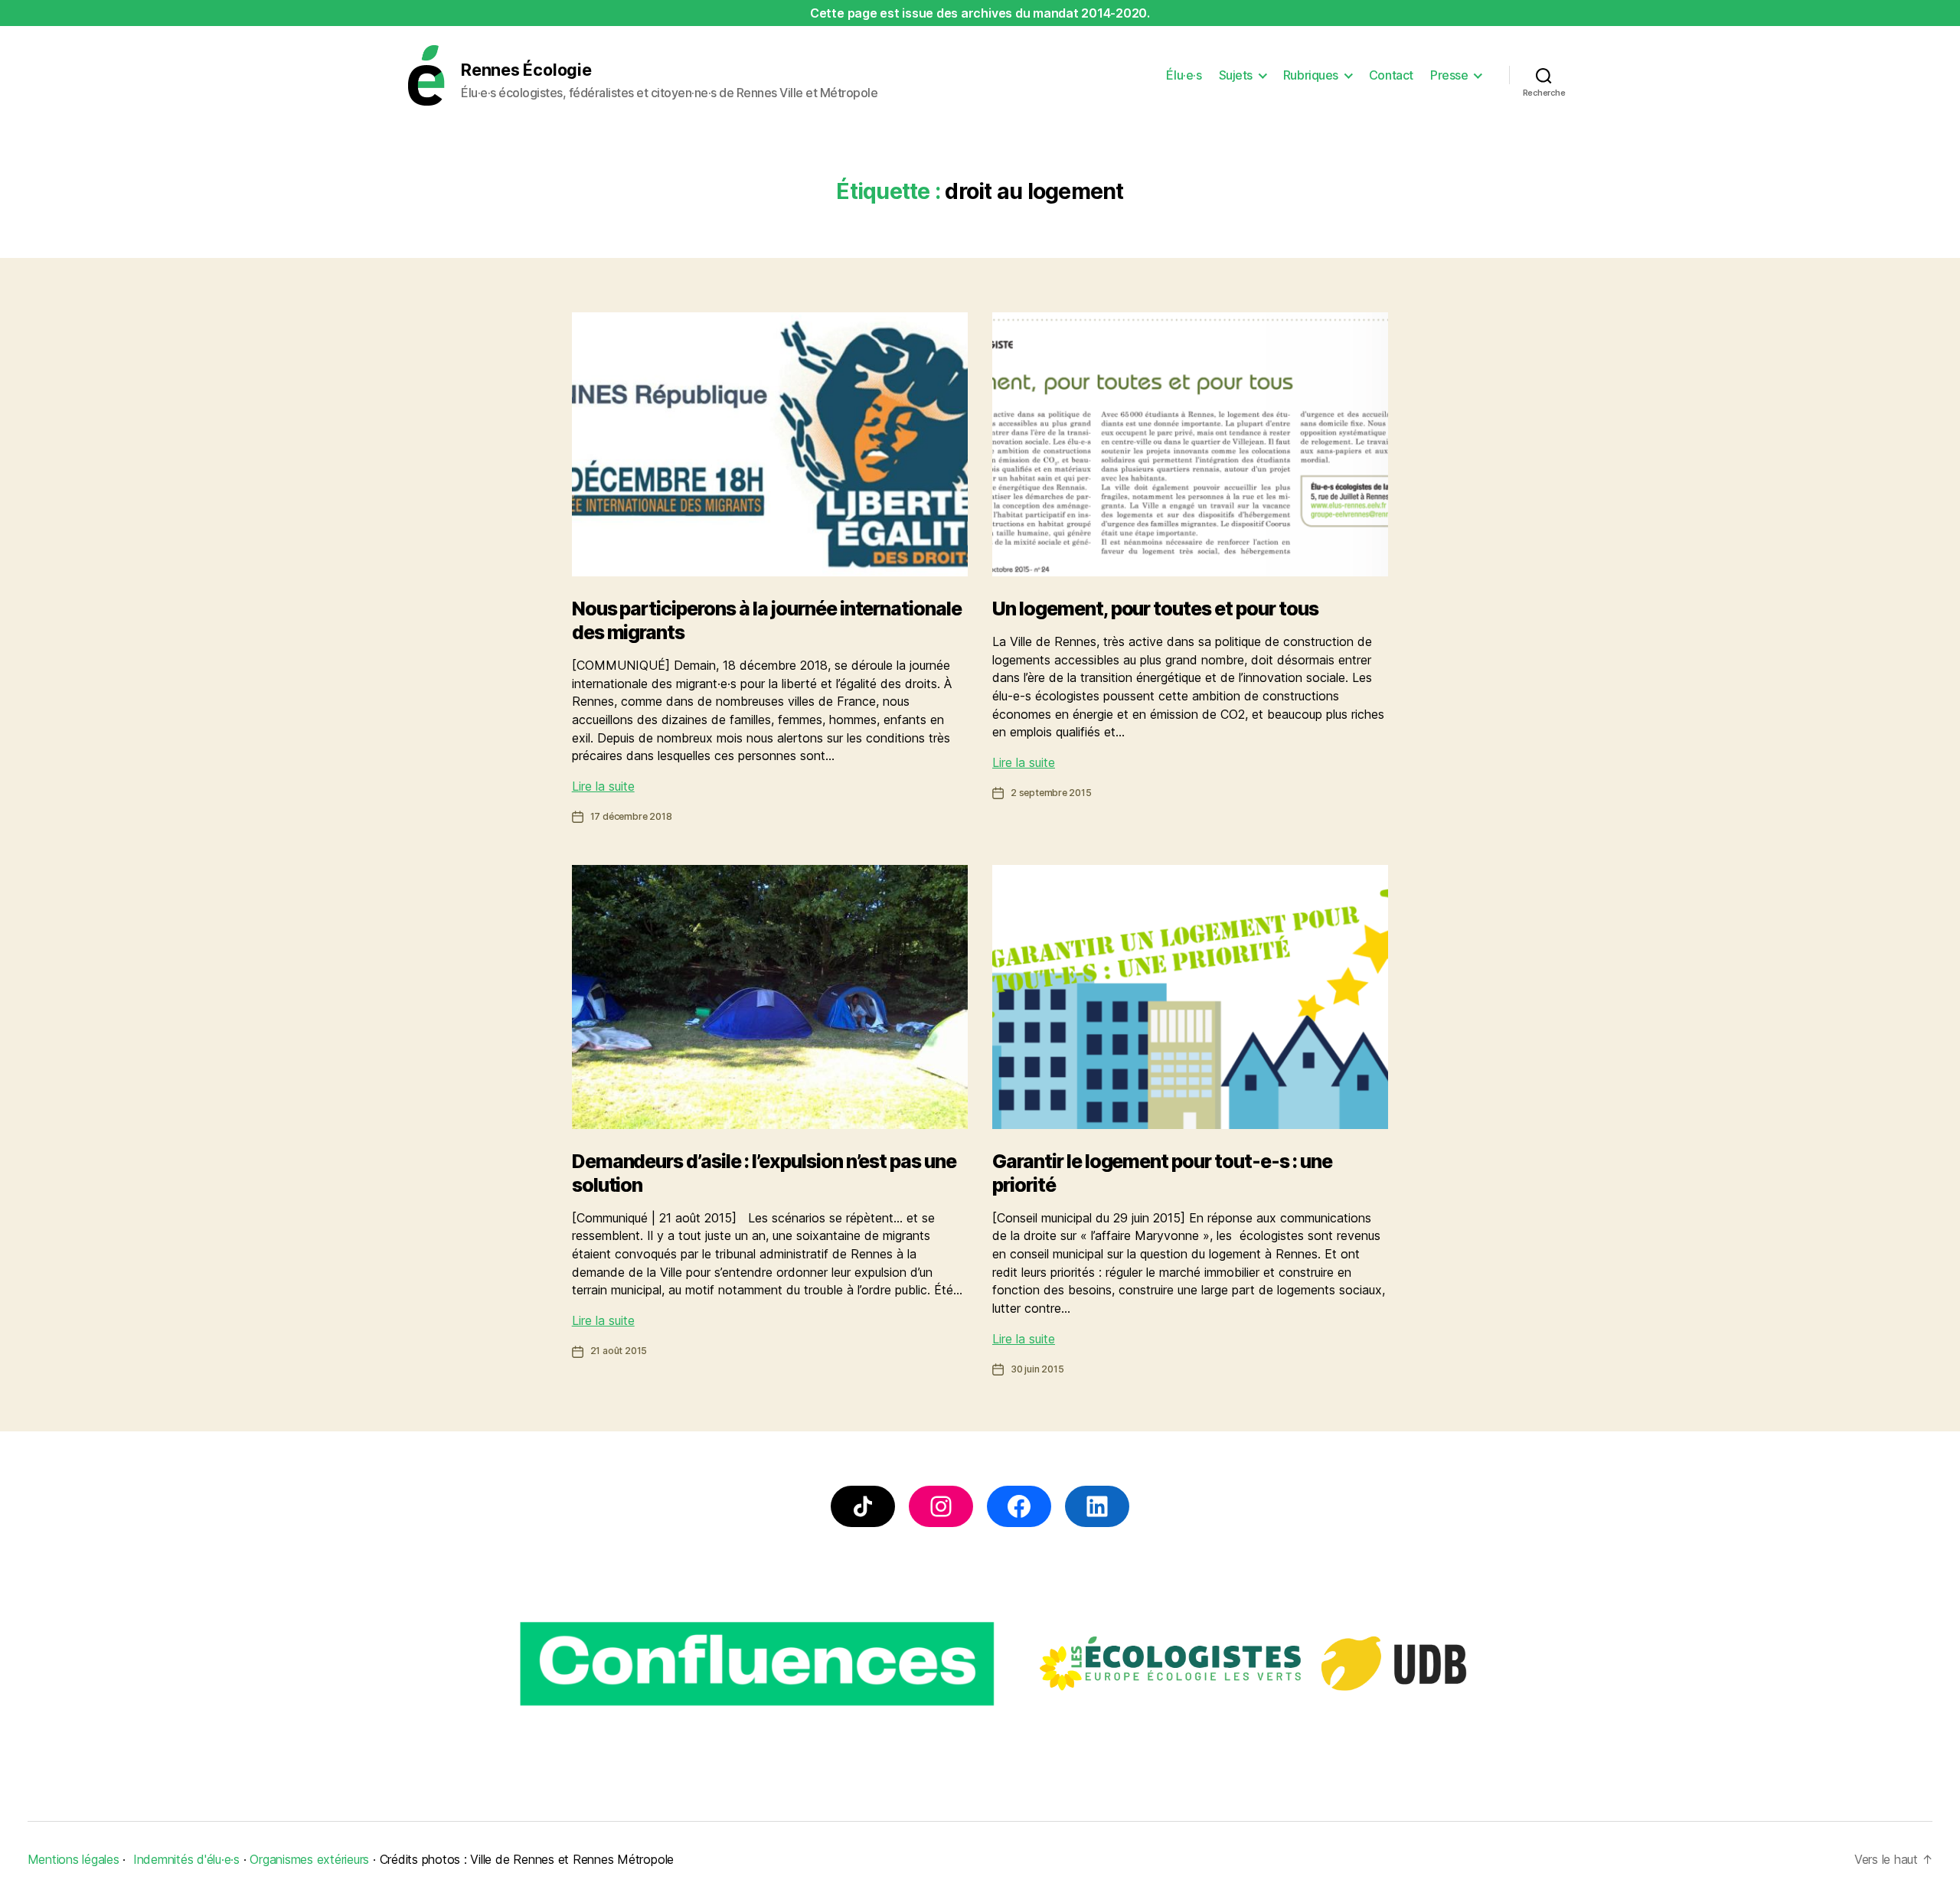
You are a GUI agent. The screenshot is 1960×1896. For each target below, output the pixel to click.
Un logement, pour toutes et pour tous (1155, 609)
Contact (1391, 75)
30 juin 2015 (1037, 1369)
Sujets (1236, 75)
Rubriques (1311, 75)
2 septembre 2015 (1051, 793)
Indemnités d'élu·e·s (186, 1859)
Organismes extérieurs (309, 1859)
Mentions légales (73, 1859)
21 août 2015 (619, 1351)
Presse (1449, 75)
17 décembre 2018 (631, 816)
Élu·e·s (1184, 75)
